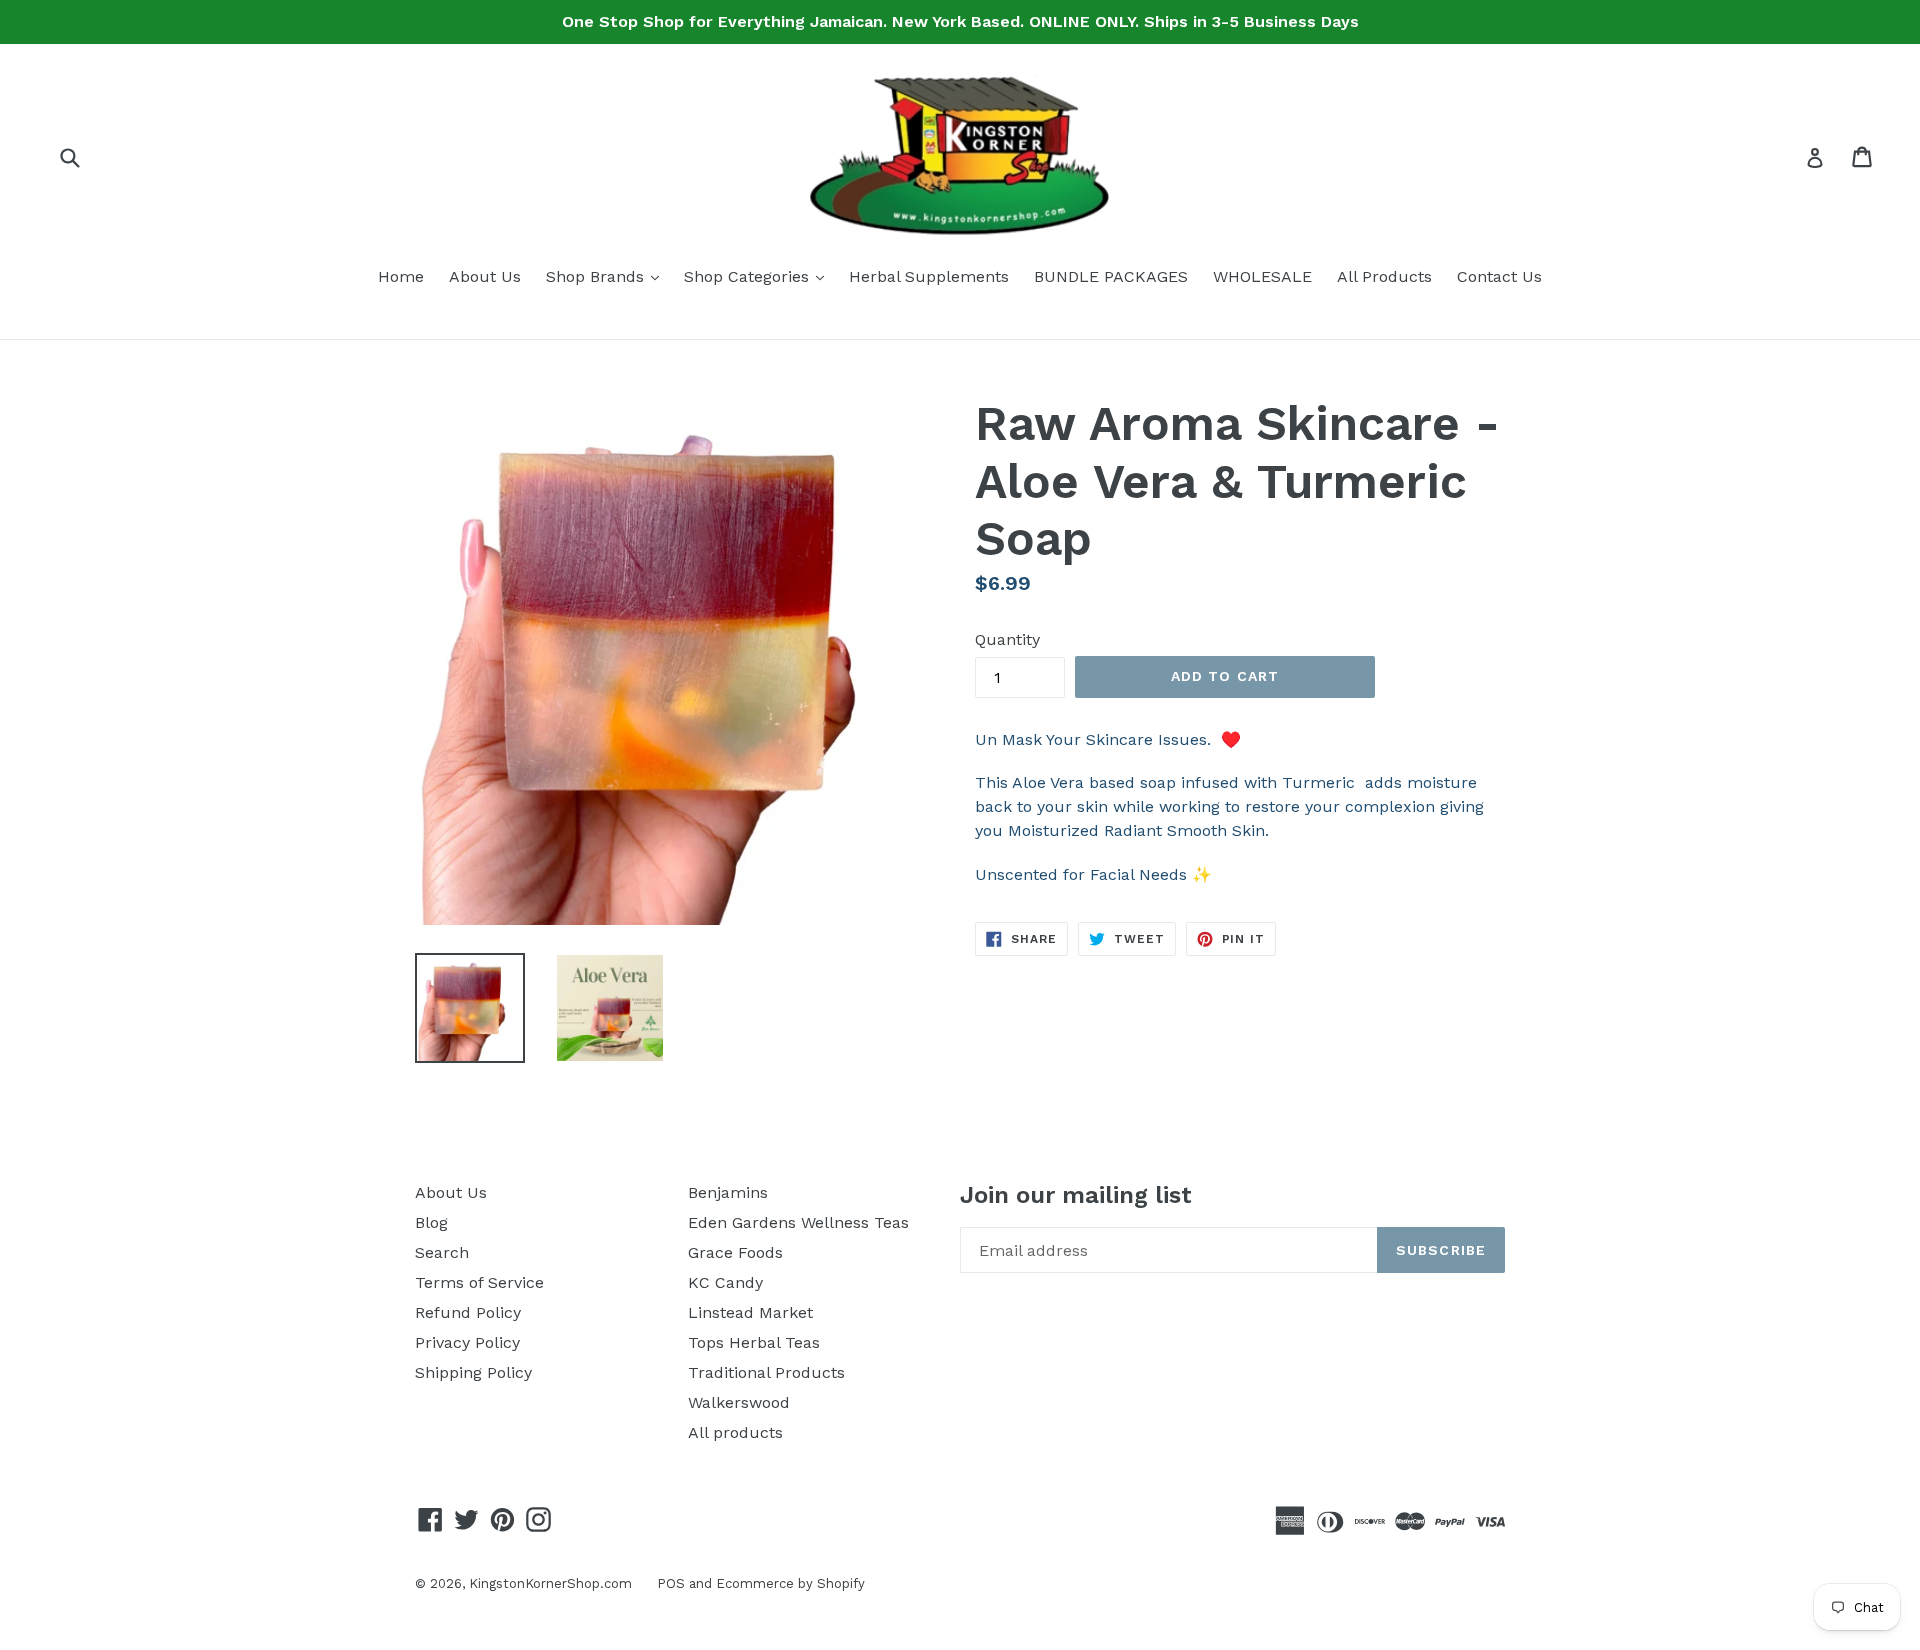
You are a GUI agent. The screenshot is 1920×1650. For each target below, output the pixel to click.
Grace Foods (735, 1252)
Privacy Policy (467, 1342)
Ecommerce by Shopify (790, 1583)
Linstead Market (750, 1312)
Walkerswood (739, 1402)
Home (401, 276)
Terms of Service (479, 1282)
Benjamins (728, 1192)
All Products (1384, 276)
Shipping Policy (473, 1372)
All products (735, 1432)
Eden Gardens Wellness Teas (798, 1222)
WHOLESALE (1262, 276)
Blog (431, 1222)
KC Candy (725, 1282)
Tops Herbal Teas (754, 1342)
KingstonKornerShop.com (550, 1583)
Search (442, 1252)
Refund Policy (468, 1312)
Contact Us (1499, 276)
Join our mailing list (1076, 1195)
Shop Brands (607, 276)
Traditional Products (766, 1372)
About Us (485, 276)
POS (671, 1583)
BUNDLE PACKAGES (1111, 276)
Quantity (1007, 639)
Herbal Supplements (929, 276)
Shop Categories (759, 276)
